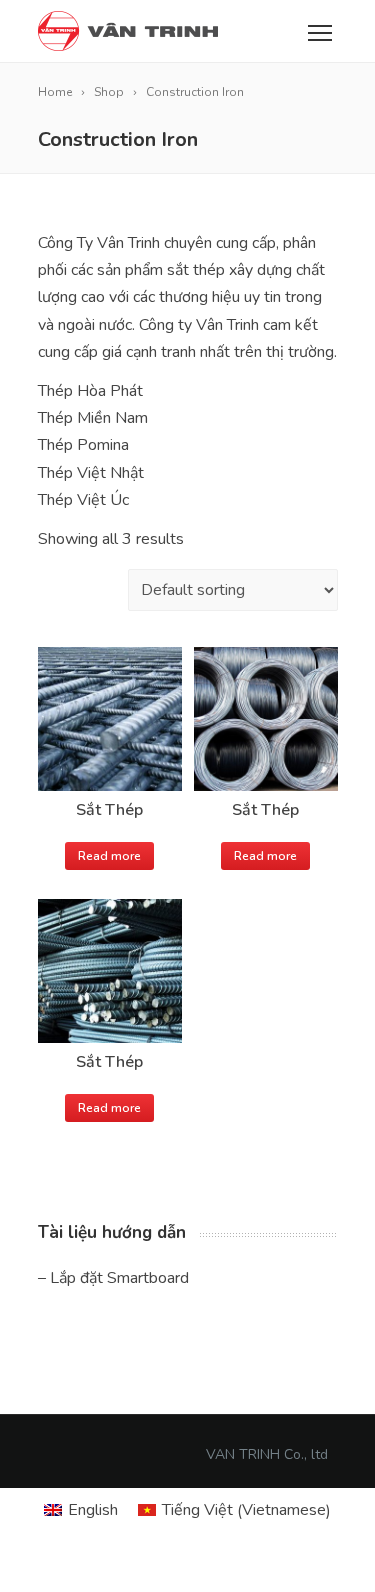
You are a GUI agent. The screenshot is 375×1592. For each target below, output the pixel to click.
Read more (109, 856)
